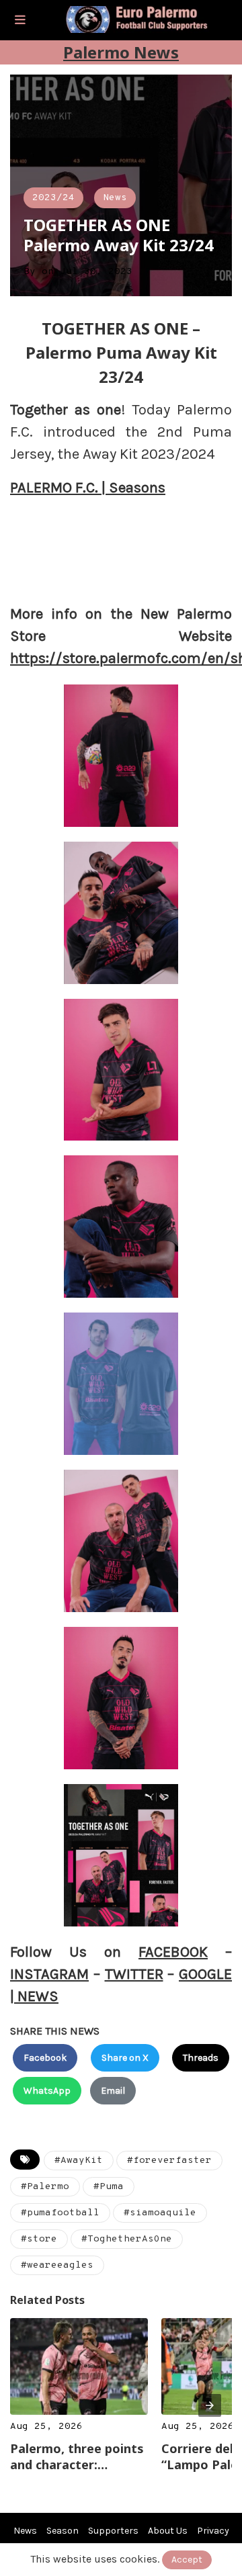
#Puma (109, 2187)
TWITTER (134, 1974)
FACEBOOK (173, 1952)
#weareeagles (57, 2265)
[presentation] (210, 2405)
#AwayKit (79, 2161)
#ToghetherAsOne (127, 2239)
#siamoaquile (160, 2213)
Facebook (45, 2058)
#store (39, 2239)
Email (113, 2091)
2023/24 (53, 198)
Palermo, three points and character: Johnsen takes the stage (77, 2456)
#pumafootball (60, 2213)
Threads (201, 2058)
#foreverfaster (169, 2161)
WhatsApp (47, 2091)
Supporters (113, 2531)
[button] (20, 20)
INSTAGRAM (49, 1974)
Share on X (125, 2058)
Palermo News (121, 52)
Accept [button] (187, 2560)
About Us (168, 2531)
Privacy (213, 2531)
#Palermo (45, 2187)
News (115, 198)
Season (63, 2531)
